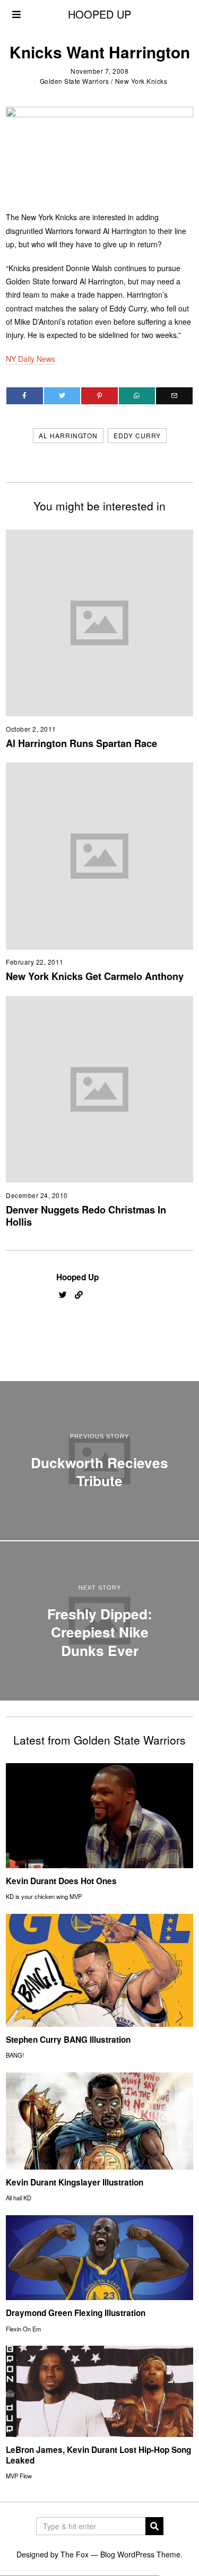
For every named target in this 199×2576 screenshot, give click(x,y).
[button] (154, 2526)
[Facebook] (25, 396)
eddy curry (137, 435)
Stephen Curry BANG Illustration (68, 2040)
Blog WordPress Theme (140, 2554)
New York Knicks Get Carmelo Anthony (95, 976)
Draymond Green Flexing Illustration (76, 2313)
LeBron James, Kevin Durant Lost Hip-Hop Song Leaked (98, 2455)
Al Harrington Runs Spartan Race (81, 743)
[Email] (174, 396)
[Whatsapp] (137, 396)
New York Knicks (141, 81)
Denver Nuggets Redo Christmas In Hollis (86, 1216)
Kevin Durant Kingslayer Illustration (75, 2182)
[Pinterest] (99, 396)
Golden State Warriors (75, 81)
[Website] (79, 1295)
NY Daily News (31, 359)
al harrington (68, 435)
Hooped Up (77, 1277)
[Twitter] (62, 396)
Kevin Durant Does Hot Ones (61, 1881)
